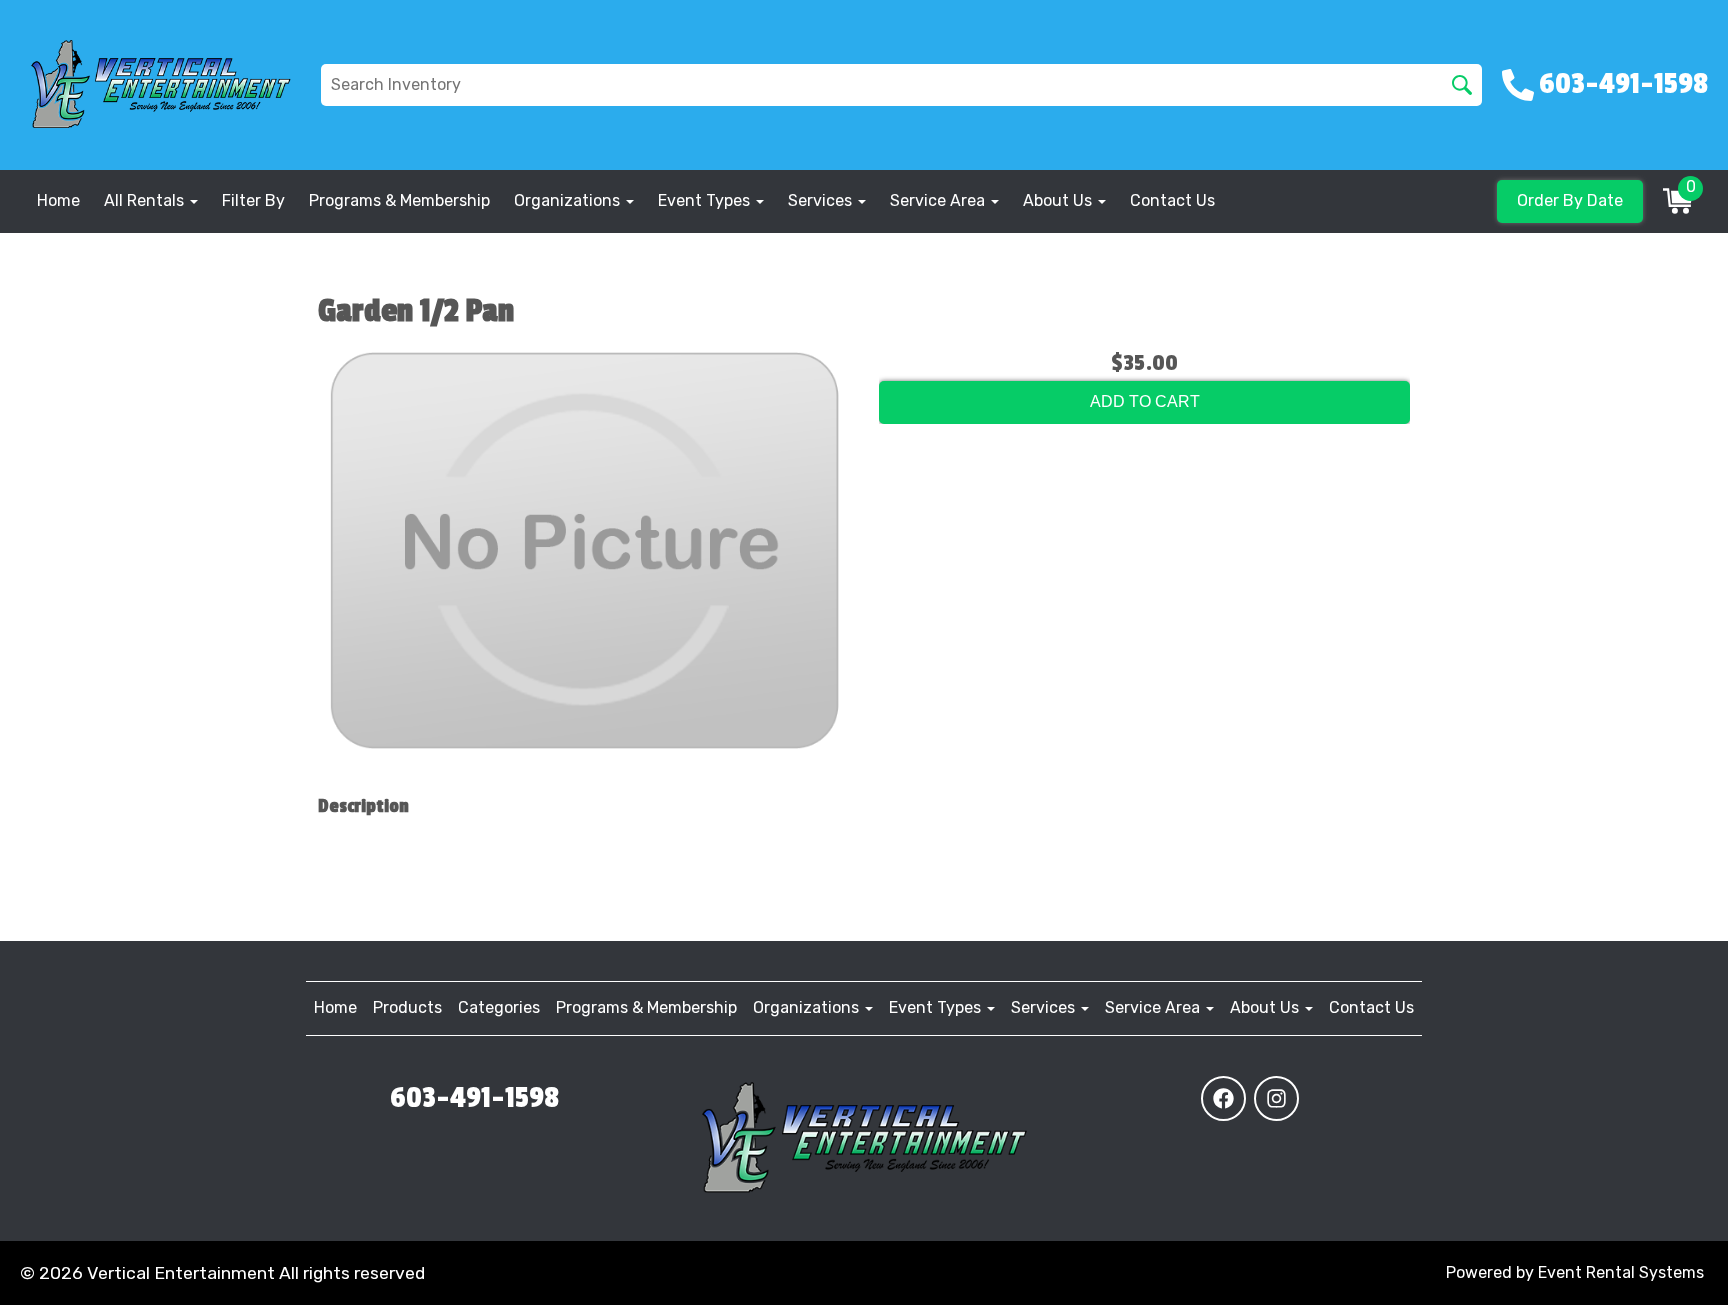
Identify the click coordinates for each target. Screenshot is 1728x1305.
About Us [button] (1059, 200)
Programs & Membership (399, 200)
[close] (1700, 28)
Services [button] (822, 200)
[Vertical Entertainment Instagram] (1276, 1098)
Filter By (253, 200)
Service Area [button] (939, 200)
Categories (499, 1007)
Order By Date (1570, 200)
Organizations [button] (569, 200)
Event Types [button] (706, 200)
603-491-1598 (474, 1098)
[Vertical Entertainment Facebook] (1223, 1098)
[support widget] (1668, 1257)
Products (407, 1007)
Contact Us (1172, 200)
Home (58, 200)
